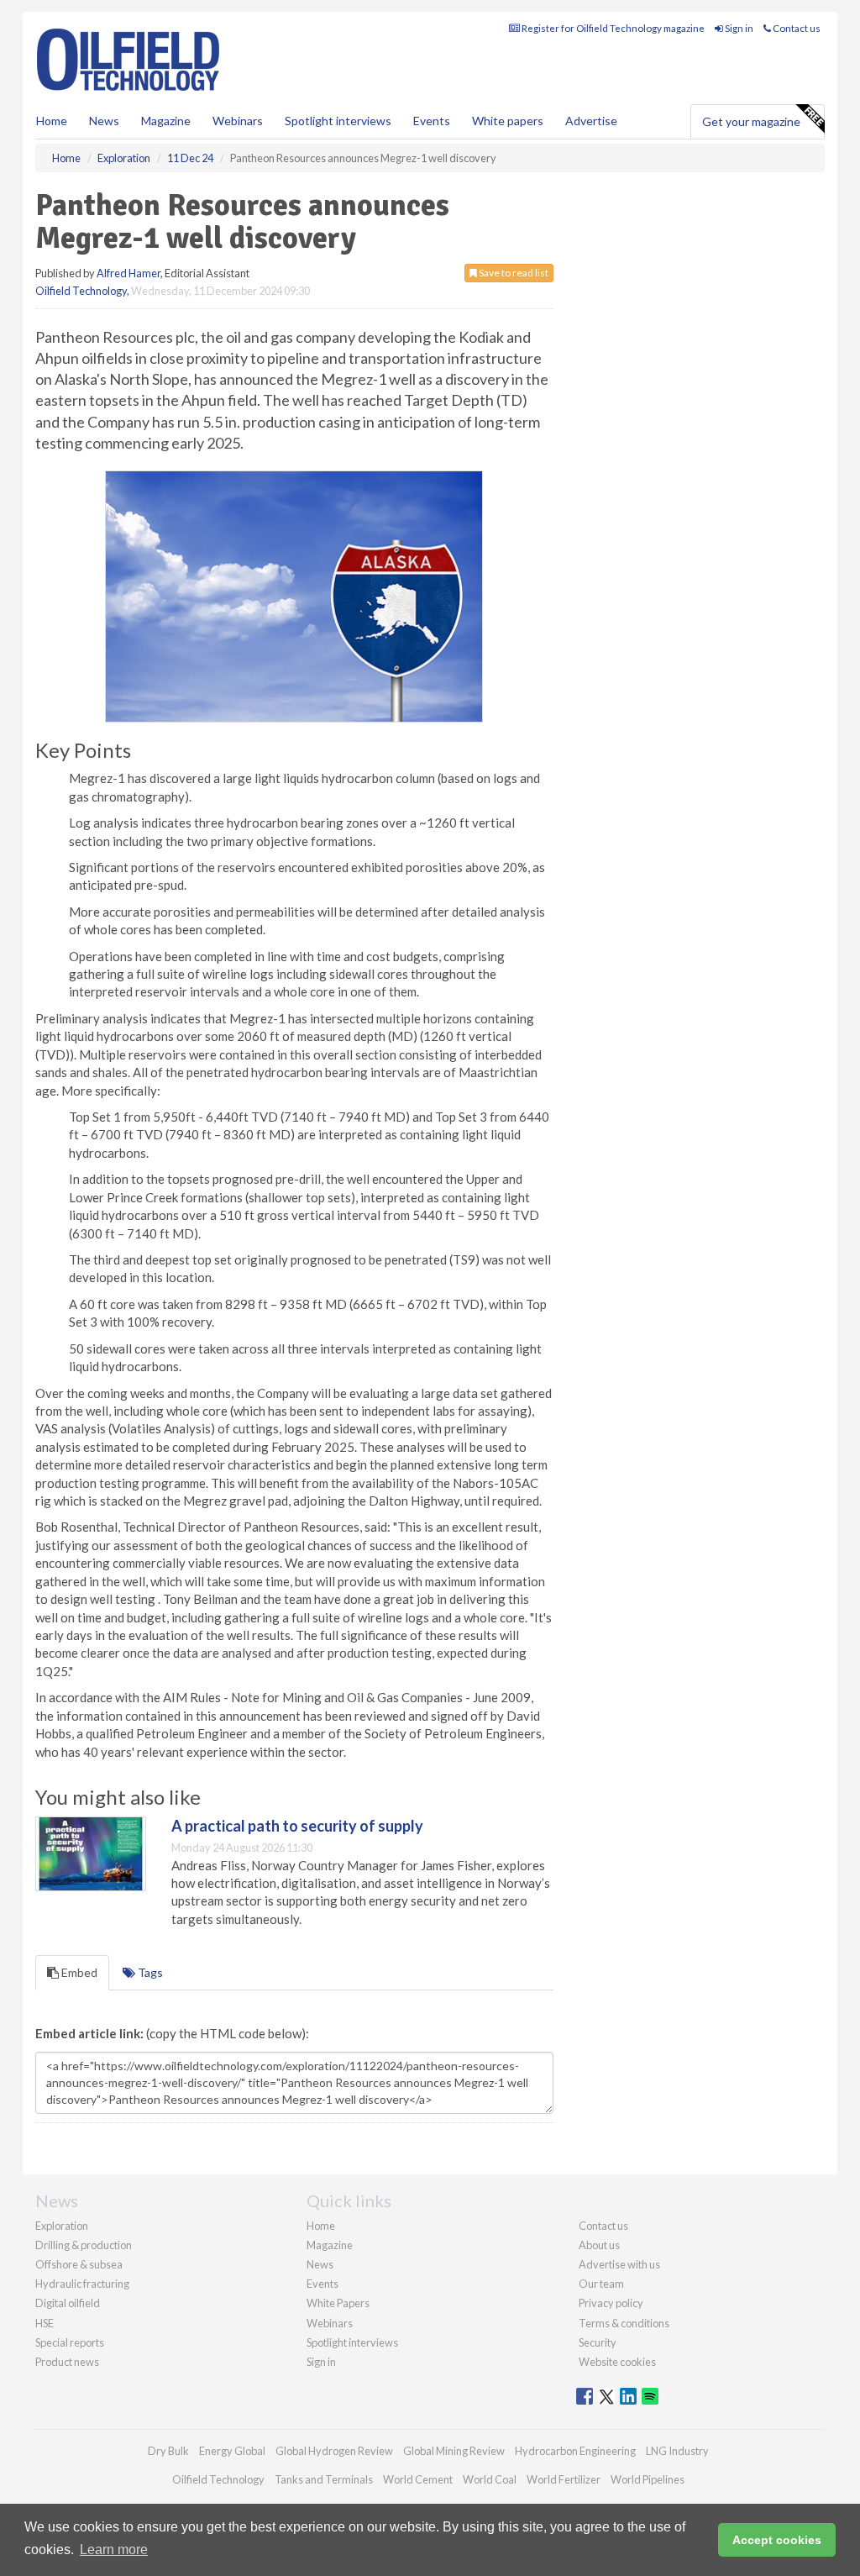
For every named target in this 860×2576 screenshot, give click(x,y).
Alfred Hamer (128, 273)
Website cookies (617, 2362)
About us (599, 2245)
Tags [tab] (149, 1972)
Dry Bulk (168, 2451)
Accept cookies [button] (777, 2540)
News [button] (104, 121)
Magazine (166, 121)
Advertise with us (619, 2264)
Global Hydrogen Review (334, 2451)
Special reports (70, 2342)
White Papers (338, 2303)
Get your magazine (751, 121)
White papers (508, 121)
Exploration (62, 2226)
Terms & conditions (624, 2323)
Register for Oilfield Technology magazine (612, 28)
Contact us (796, 28)
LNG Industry (677, 2451)
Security (598, 2342)
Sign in (738, 28)
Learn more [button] (114, 2550)
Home (52, 121)
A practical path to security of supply (297, 1826)
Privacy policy (611, 2303)
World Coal (490, 2479)
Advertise (591, 121)
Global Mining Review (454, 2451)
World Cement (418, 2479)
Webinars (238, 121)
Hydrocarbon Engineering (575, 2451)
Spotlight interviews (338, 121)
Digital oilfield (68, 2303)
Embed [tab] (78, 1972)
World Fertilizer (564, 2479)
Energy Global (232, 2451)
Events (432, 121)
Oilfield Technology (81, 291)
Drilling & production (84, 2245)
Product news (67, 2362)
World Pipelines (648, 2479)
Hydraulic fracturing (82, 2284)
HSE (45, 2323)
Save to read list (513, 273)
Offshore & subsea (79, 2264)
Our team (601, 2284)
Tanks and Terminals (324, 2479)
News (320, 2264)
